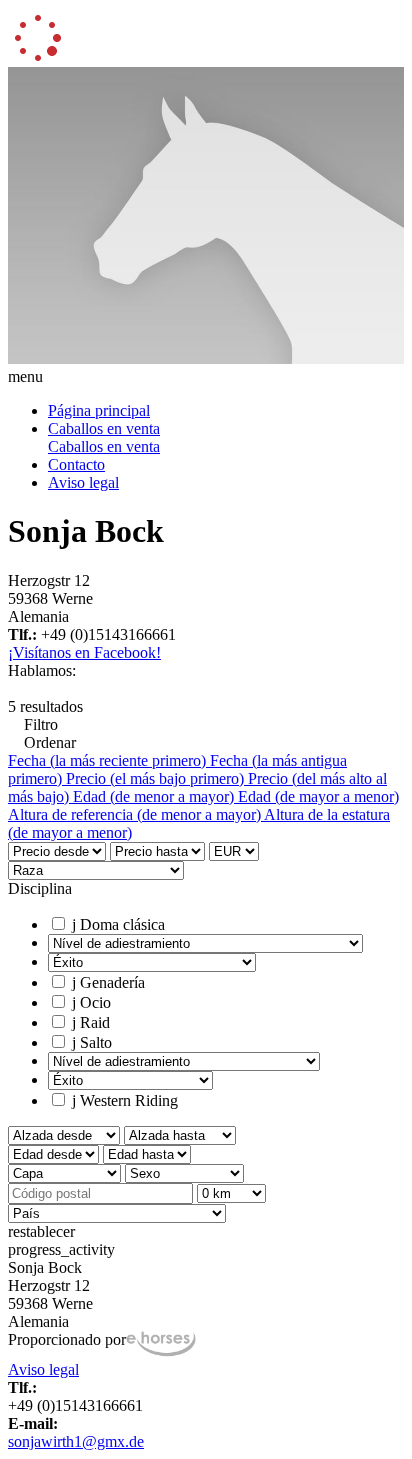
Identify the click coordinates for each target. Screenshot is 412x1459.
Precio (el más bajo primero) (157, 778)
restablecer (41, 1231)
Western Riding (125, 1100)
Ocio (91, 1002)
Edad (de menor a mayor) (155, 796)
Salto (92, 1042)
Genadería (108, 982)
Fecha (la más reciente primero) (109, 760)
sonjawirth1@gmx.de (76, 1441)
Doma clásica (118, 924)
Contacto (76, 464)
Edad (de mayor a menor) (318, 796)
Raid (91, 1022)
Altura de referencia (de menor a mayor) (136, 814)
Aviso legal (83, 482)
